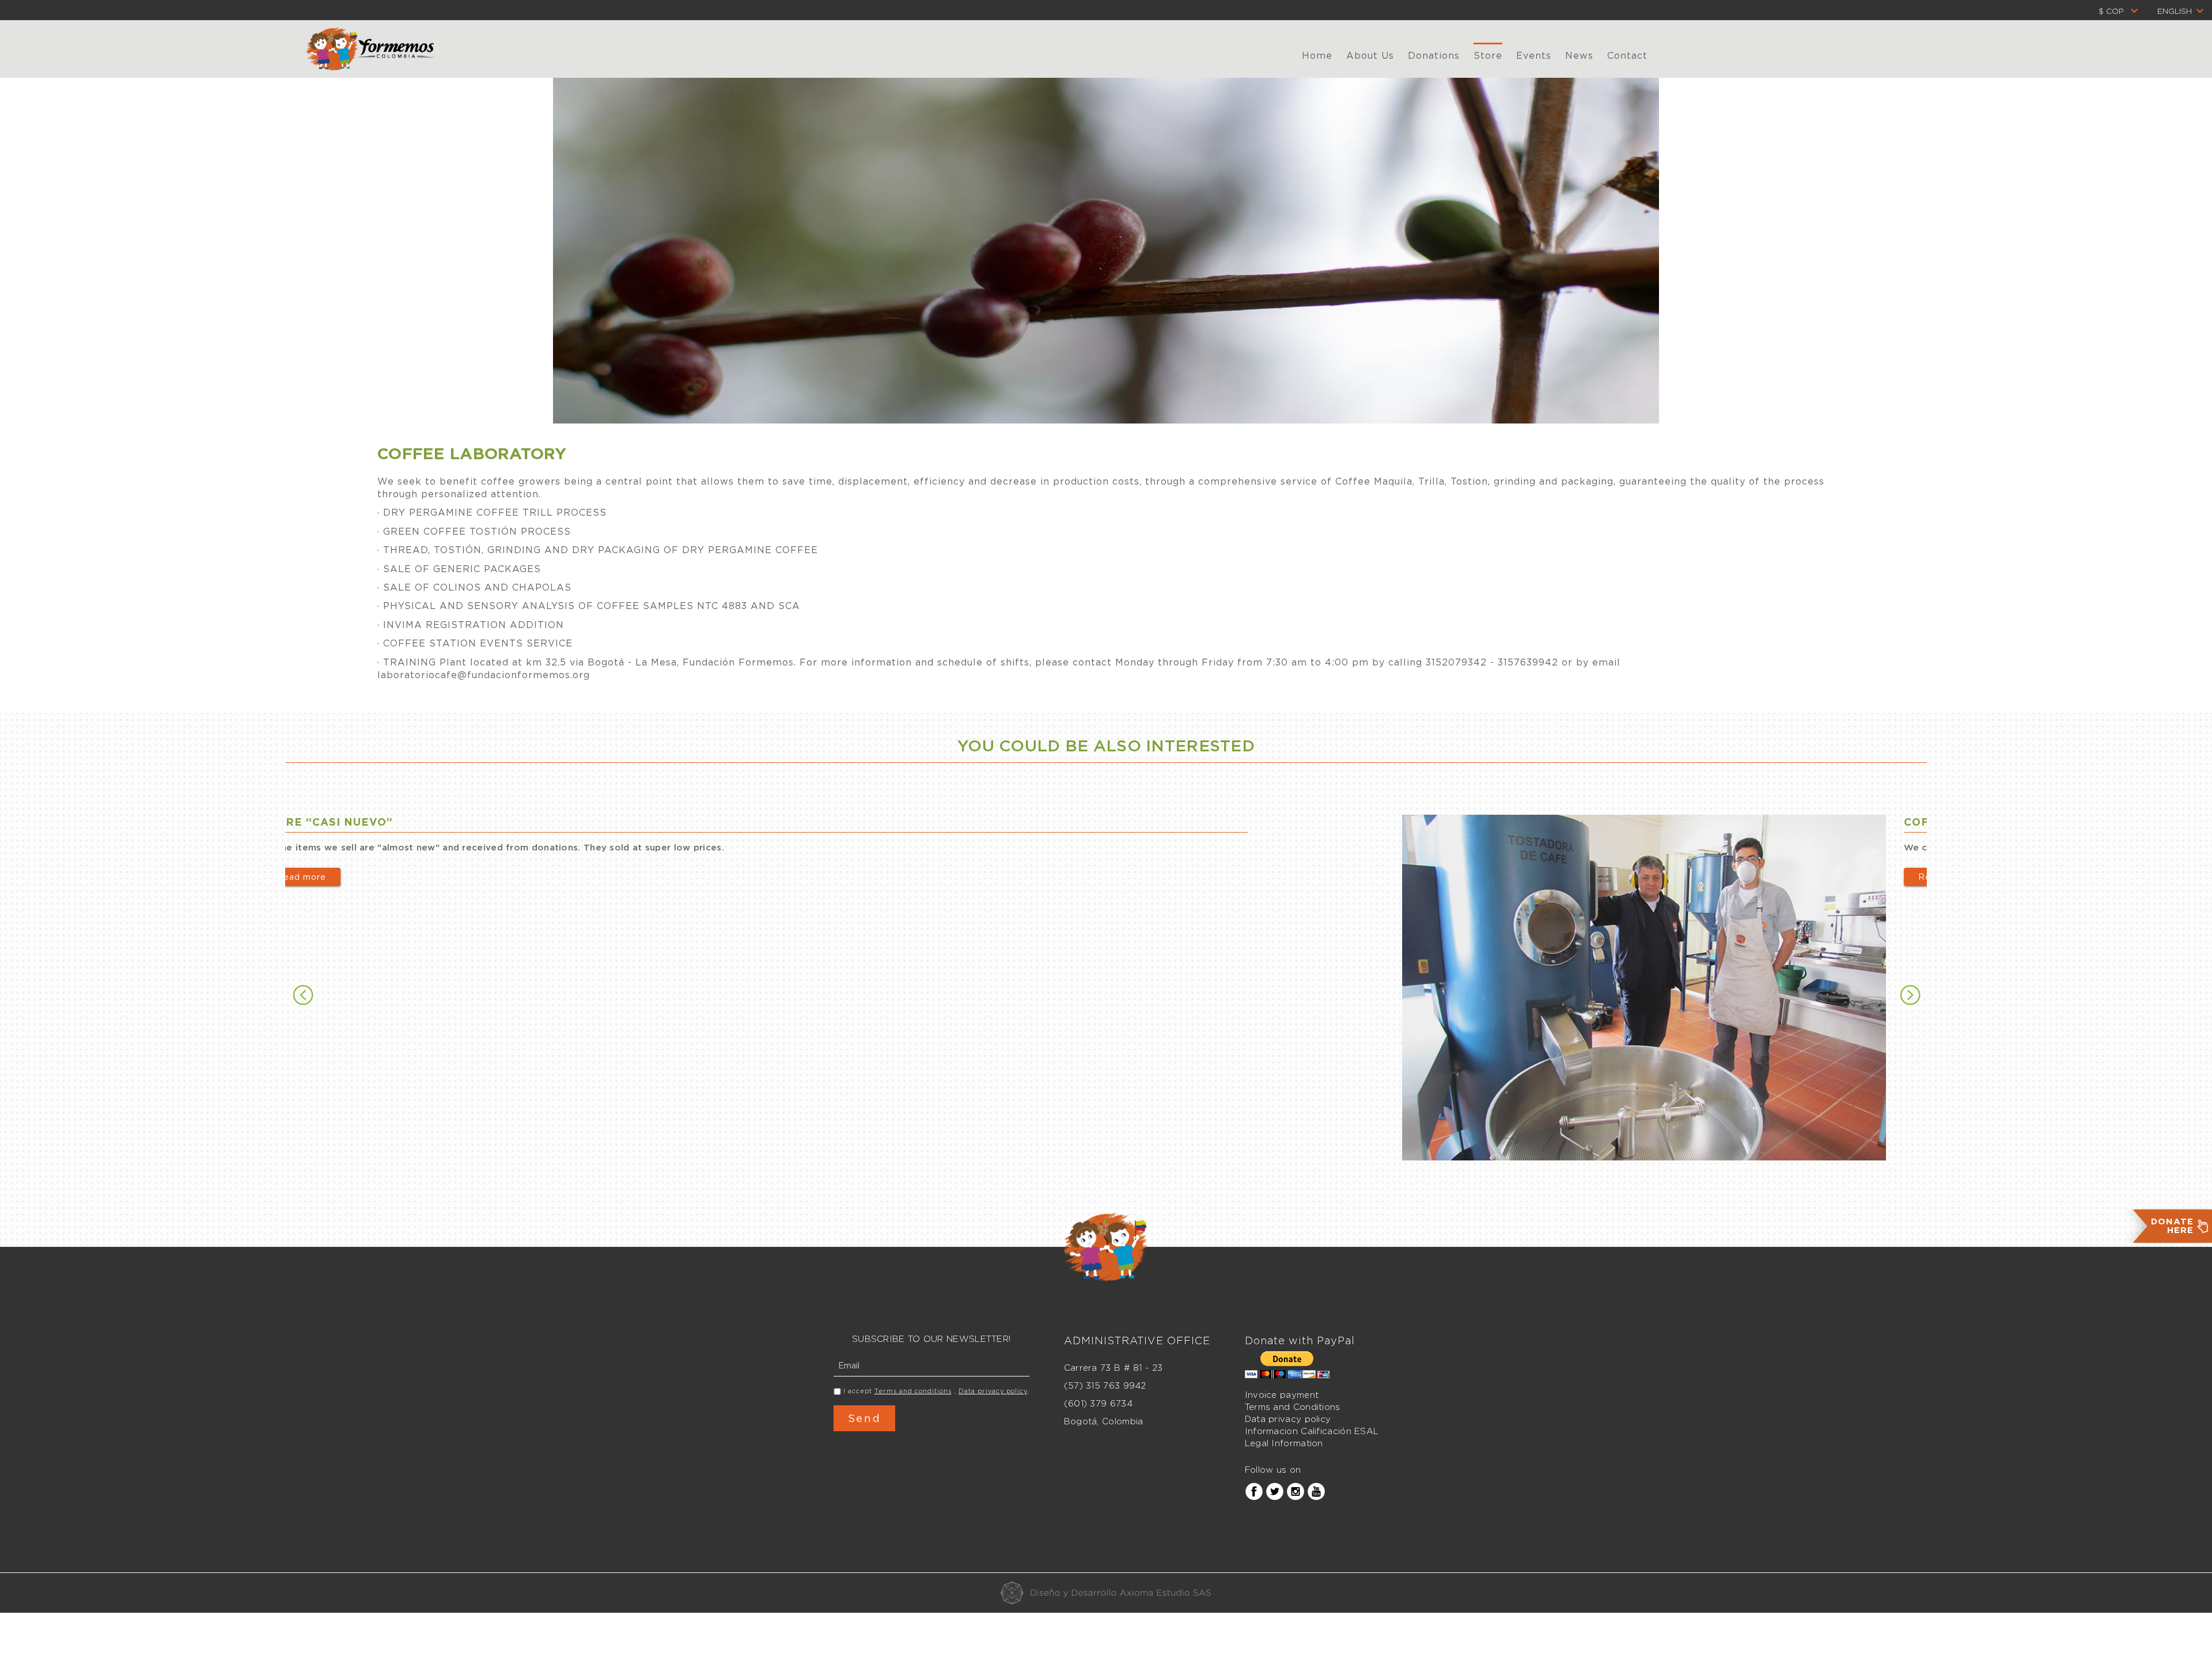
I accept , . (936, 1391)
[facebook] (1254, 1491)
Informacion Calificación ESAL (1312, 1431)
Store (1488, 55)
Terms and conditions (913, 1391)
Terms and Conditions (1293, 1407)
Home (1317, 55)
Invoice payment (1282, 1395)
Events (1534, 55)
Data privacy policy (993, 1391)
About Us (1370, 55)
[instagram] (1296, 1491)
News (1579, 55)
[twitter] (1275, 1491)
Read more (903, 877)
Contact (1627, 55)
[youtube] (1316, 1491)
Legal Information (1284, 1443)
